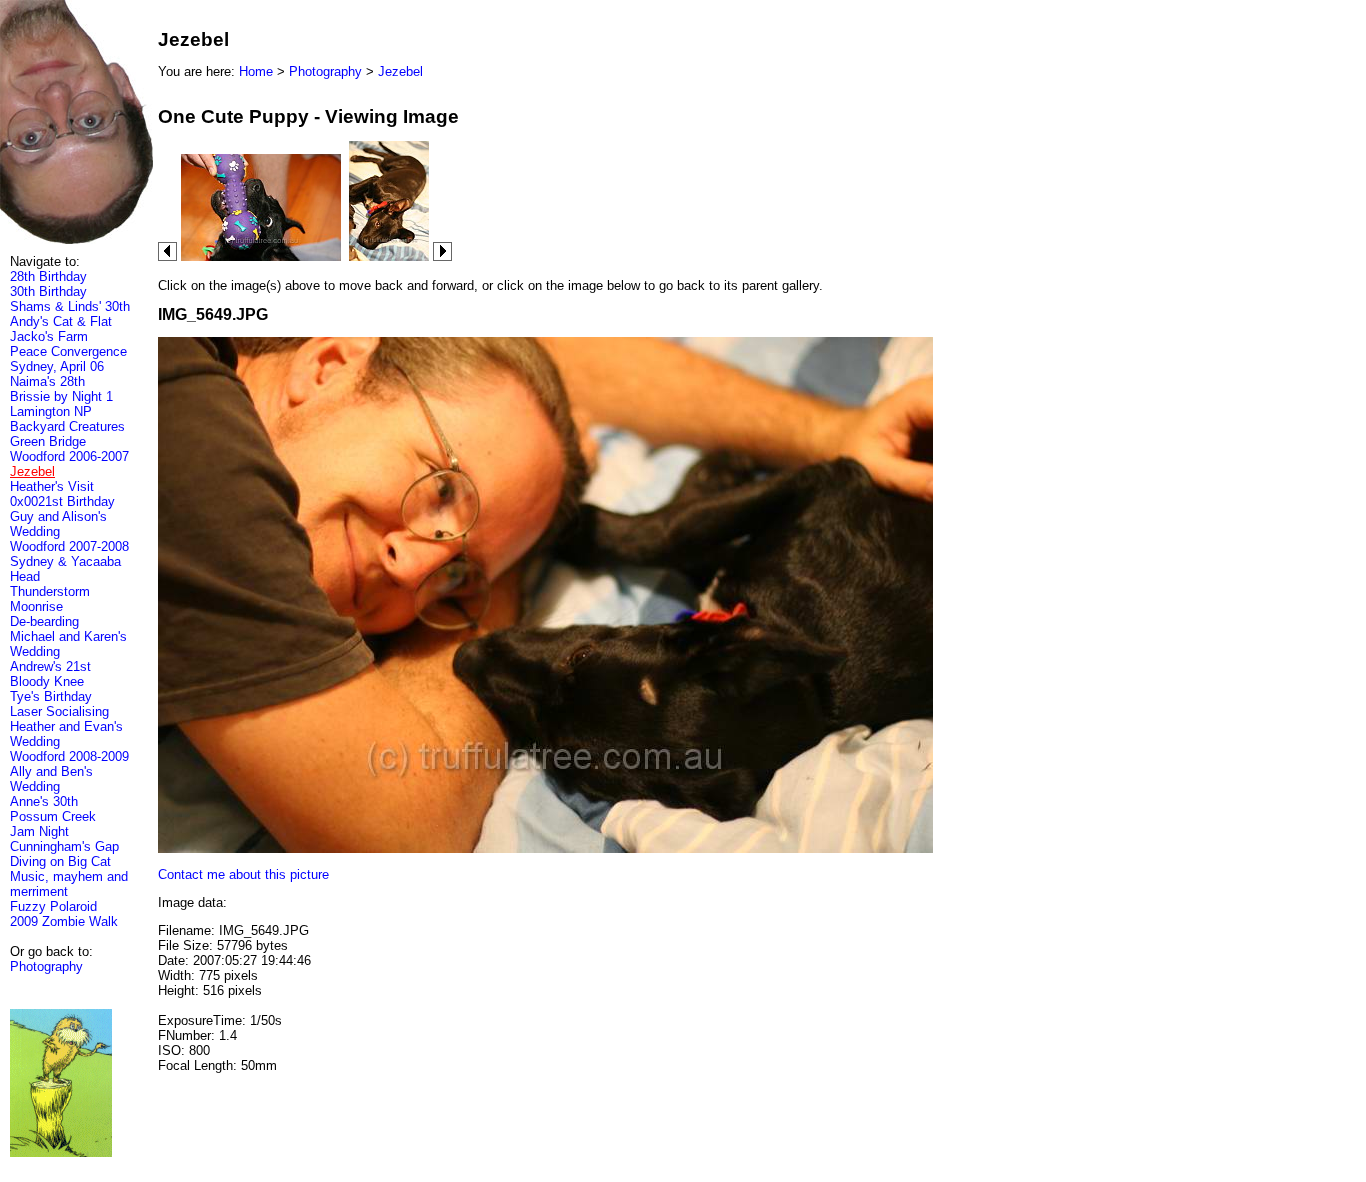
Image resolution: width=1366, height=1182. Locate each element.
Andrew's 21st (50, 666)
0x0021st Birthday (62, 501)
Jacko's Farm (49, 336)
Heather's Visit (52, 486)
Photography (46, 966)
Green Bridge (48, 441)
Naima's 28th (47, 381)
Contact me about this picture (243, 874)
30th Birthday (48, 291)
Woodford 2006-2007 (69, 456)
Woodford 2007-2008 (69, 546)
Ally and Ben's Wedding (51, 779)
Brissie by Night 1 (61, 396)
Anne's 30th (44, 801)
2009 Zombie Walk (64, 921)
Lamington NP (51, 411)
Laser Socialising (59, 711)
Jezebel (400, 71)
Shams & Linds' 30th (70, 306)
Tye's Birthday (51, 696)
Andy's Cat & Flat (61, 321)
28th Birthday (48, 276)
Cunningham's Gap (64, 846)
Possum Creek (53, 816)
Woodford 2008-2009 (69, 756)
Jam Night (39, 831)
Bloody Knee (47, 681)
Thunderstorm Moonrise (50, 599)
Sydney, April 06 (57, 366)
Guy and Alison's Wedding (58, 524)
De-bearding (44, 621)
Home (256, 71)
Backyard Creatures (67, 426)
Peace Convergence (68, 351)
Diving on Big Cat (60, 861)
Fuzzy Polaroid (53, 906)
